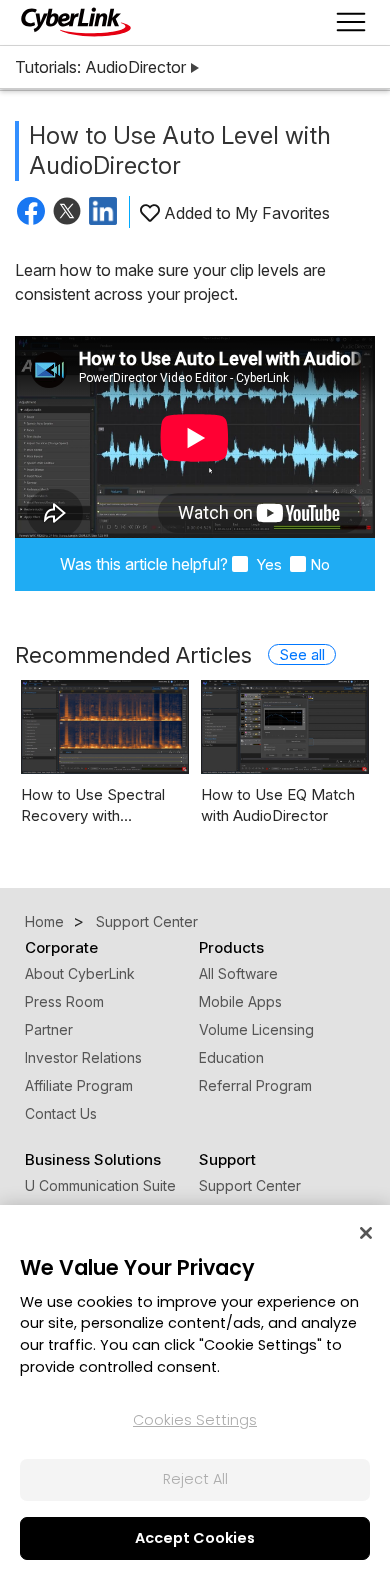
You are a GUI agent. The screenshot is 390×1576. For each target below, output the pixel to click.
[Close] (366, 1233)
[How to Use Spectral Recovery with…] (105, 727)
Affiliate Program (79, 1085)
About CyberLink (80, 973)
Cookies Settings (195, 1420)
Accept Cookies (195, 1538)
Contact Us (61, 1113)
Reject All (195, 1479)
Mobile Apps (240, 1001)
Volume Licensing (256, 1029)
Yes (267, 564)
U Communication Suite (100, 1185)
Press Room (64, 1001)
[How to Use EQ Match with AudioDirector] (285, 727)
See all (302, 654)
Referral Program (255, 1085)
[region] (195, 1390)
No (320, 564)
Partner (49, 1029)
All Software (238, 973)
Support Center (250, 1185)
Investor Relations (83, 1057)
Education (231, 1057)
